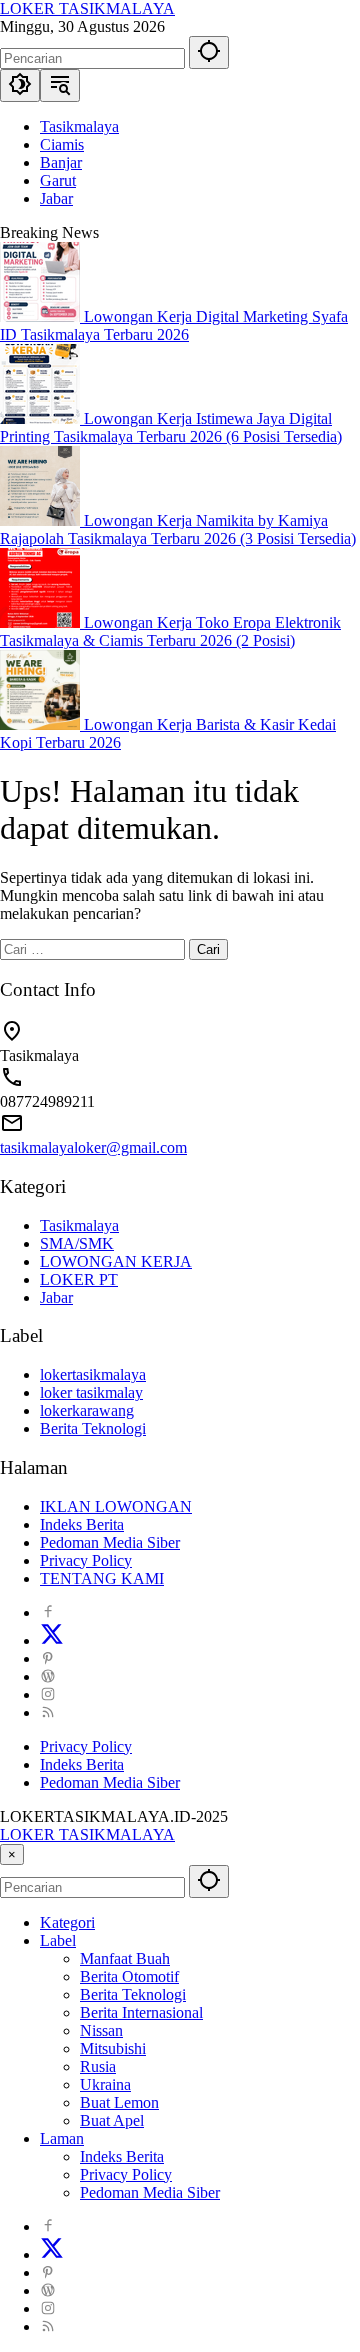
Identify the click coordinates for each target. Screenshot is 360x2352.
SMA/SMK (77, 1243)
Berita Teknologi (93, 1428)
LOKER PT (79, 1279)
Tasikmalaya (79, 1225)
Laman (62, 2138)
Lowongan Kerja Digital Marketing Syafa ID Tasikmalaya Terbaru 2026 (174, 325)
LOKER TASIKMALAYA (87, 8)
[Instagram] (48, 1694)
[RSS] (48, 1712)
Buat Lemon (119, 2102)
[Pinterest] (48, 1658)
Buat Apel (112, 2120)
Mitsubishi (113, 2048)
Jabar (56, 1297)
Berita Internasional (141, 2012)
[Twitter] (52, 1640)
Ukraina (105, 2084)
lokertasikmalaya (93, 1374)
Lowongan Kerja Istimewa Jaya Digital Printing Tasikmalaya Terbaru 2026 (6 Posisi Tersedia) (171, 427)
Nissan (101, 2030)
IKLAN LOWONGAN (116, 1506)
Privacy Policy (86, 1560)
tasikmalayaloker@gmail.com (93, 1147)
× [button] (12, 1854)
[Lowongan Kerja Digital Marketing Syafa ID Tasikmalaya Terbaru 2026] (42, 316)
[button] (209, 52)
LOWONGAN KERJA (116, 1261)
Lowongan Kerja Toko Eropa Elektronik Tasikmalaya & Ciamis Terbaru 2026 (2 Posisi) (170, 631)
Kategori (67, 1922)
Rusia (98, 2066)
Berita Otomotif (129, 1976)
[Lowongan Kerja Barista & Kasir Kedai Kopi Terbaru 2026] (42, 724)
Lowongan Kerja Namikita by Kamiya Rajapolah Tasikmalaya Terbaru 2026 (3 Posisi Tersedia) (178, 529)
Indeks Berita (82, 1524)
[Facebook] (48, 1612)
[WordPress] (48, 1676)
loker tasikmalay (91, 1392)
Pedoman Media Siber (110, 1542)
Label (58, 1940)
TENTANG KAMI (102, 1578)
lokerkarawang (87, 1410)
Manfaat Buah (125, 1958)
